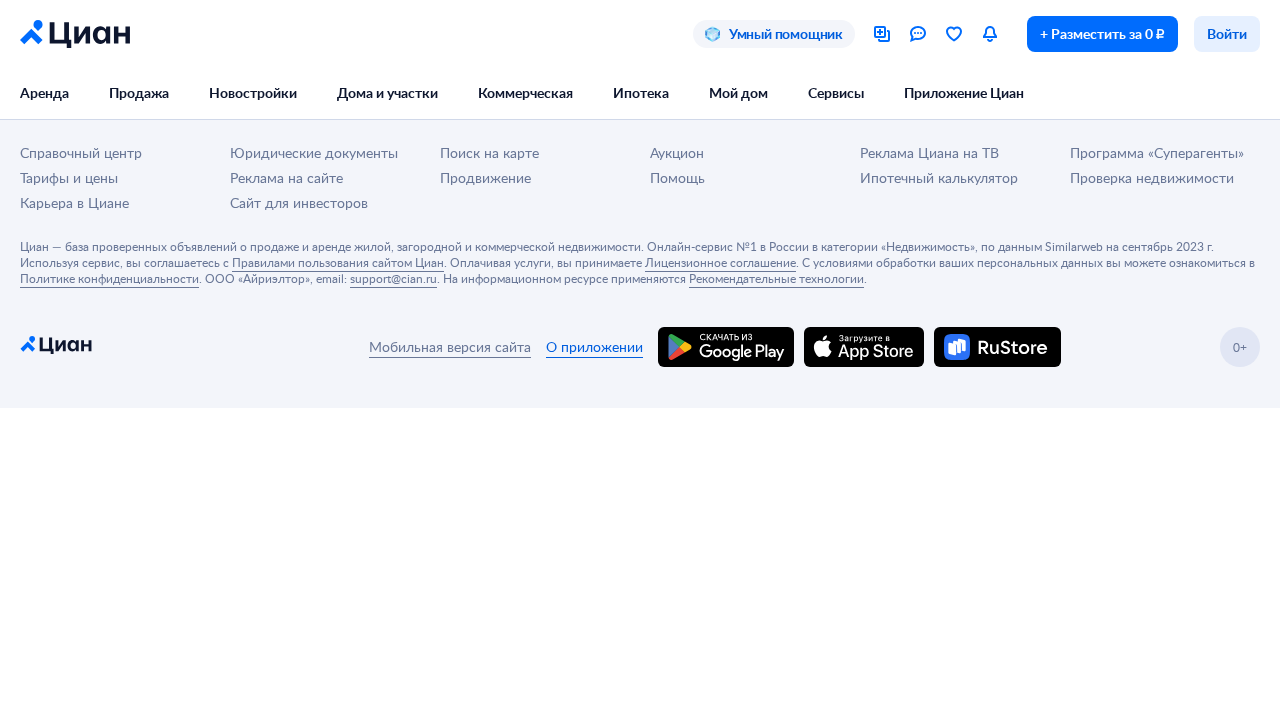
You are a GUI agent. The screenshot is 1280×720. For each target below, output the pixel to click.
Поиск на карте (489, 152)
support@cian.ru (393, 278)
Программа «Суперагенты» (1157, 152)
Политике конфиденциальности (109, 278)
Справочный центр (81, 152)
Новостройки (253, 92)
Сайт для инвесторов (299, 202)
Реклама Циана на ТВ (929, 152)
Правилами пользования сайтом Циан (338, 262)
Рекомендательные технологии (776, 278)
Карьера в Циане (74, 202)
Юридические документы (314, 152)
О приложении (594, 346)
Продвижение (485, 177)
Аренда (44, 92)
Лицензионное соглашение (720, 262)
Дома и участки (387, 92)
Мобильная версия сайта (450, 346)
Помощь (677, 177)
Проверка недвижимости (1152, 177)
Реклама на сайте (286, 177)
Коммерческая (525, 92)
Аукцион (677, 152)
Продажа (139, 92)
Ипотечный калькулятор (939, 177)
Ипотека (641, 92)
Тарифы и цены (69, 177)
